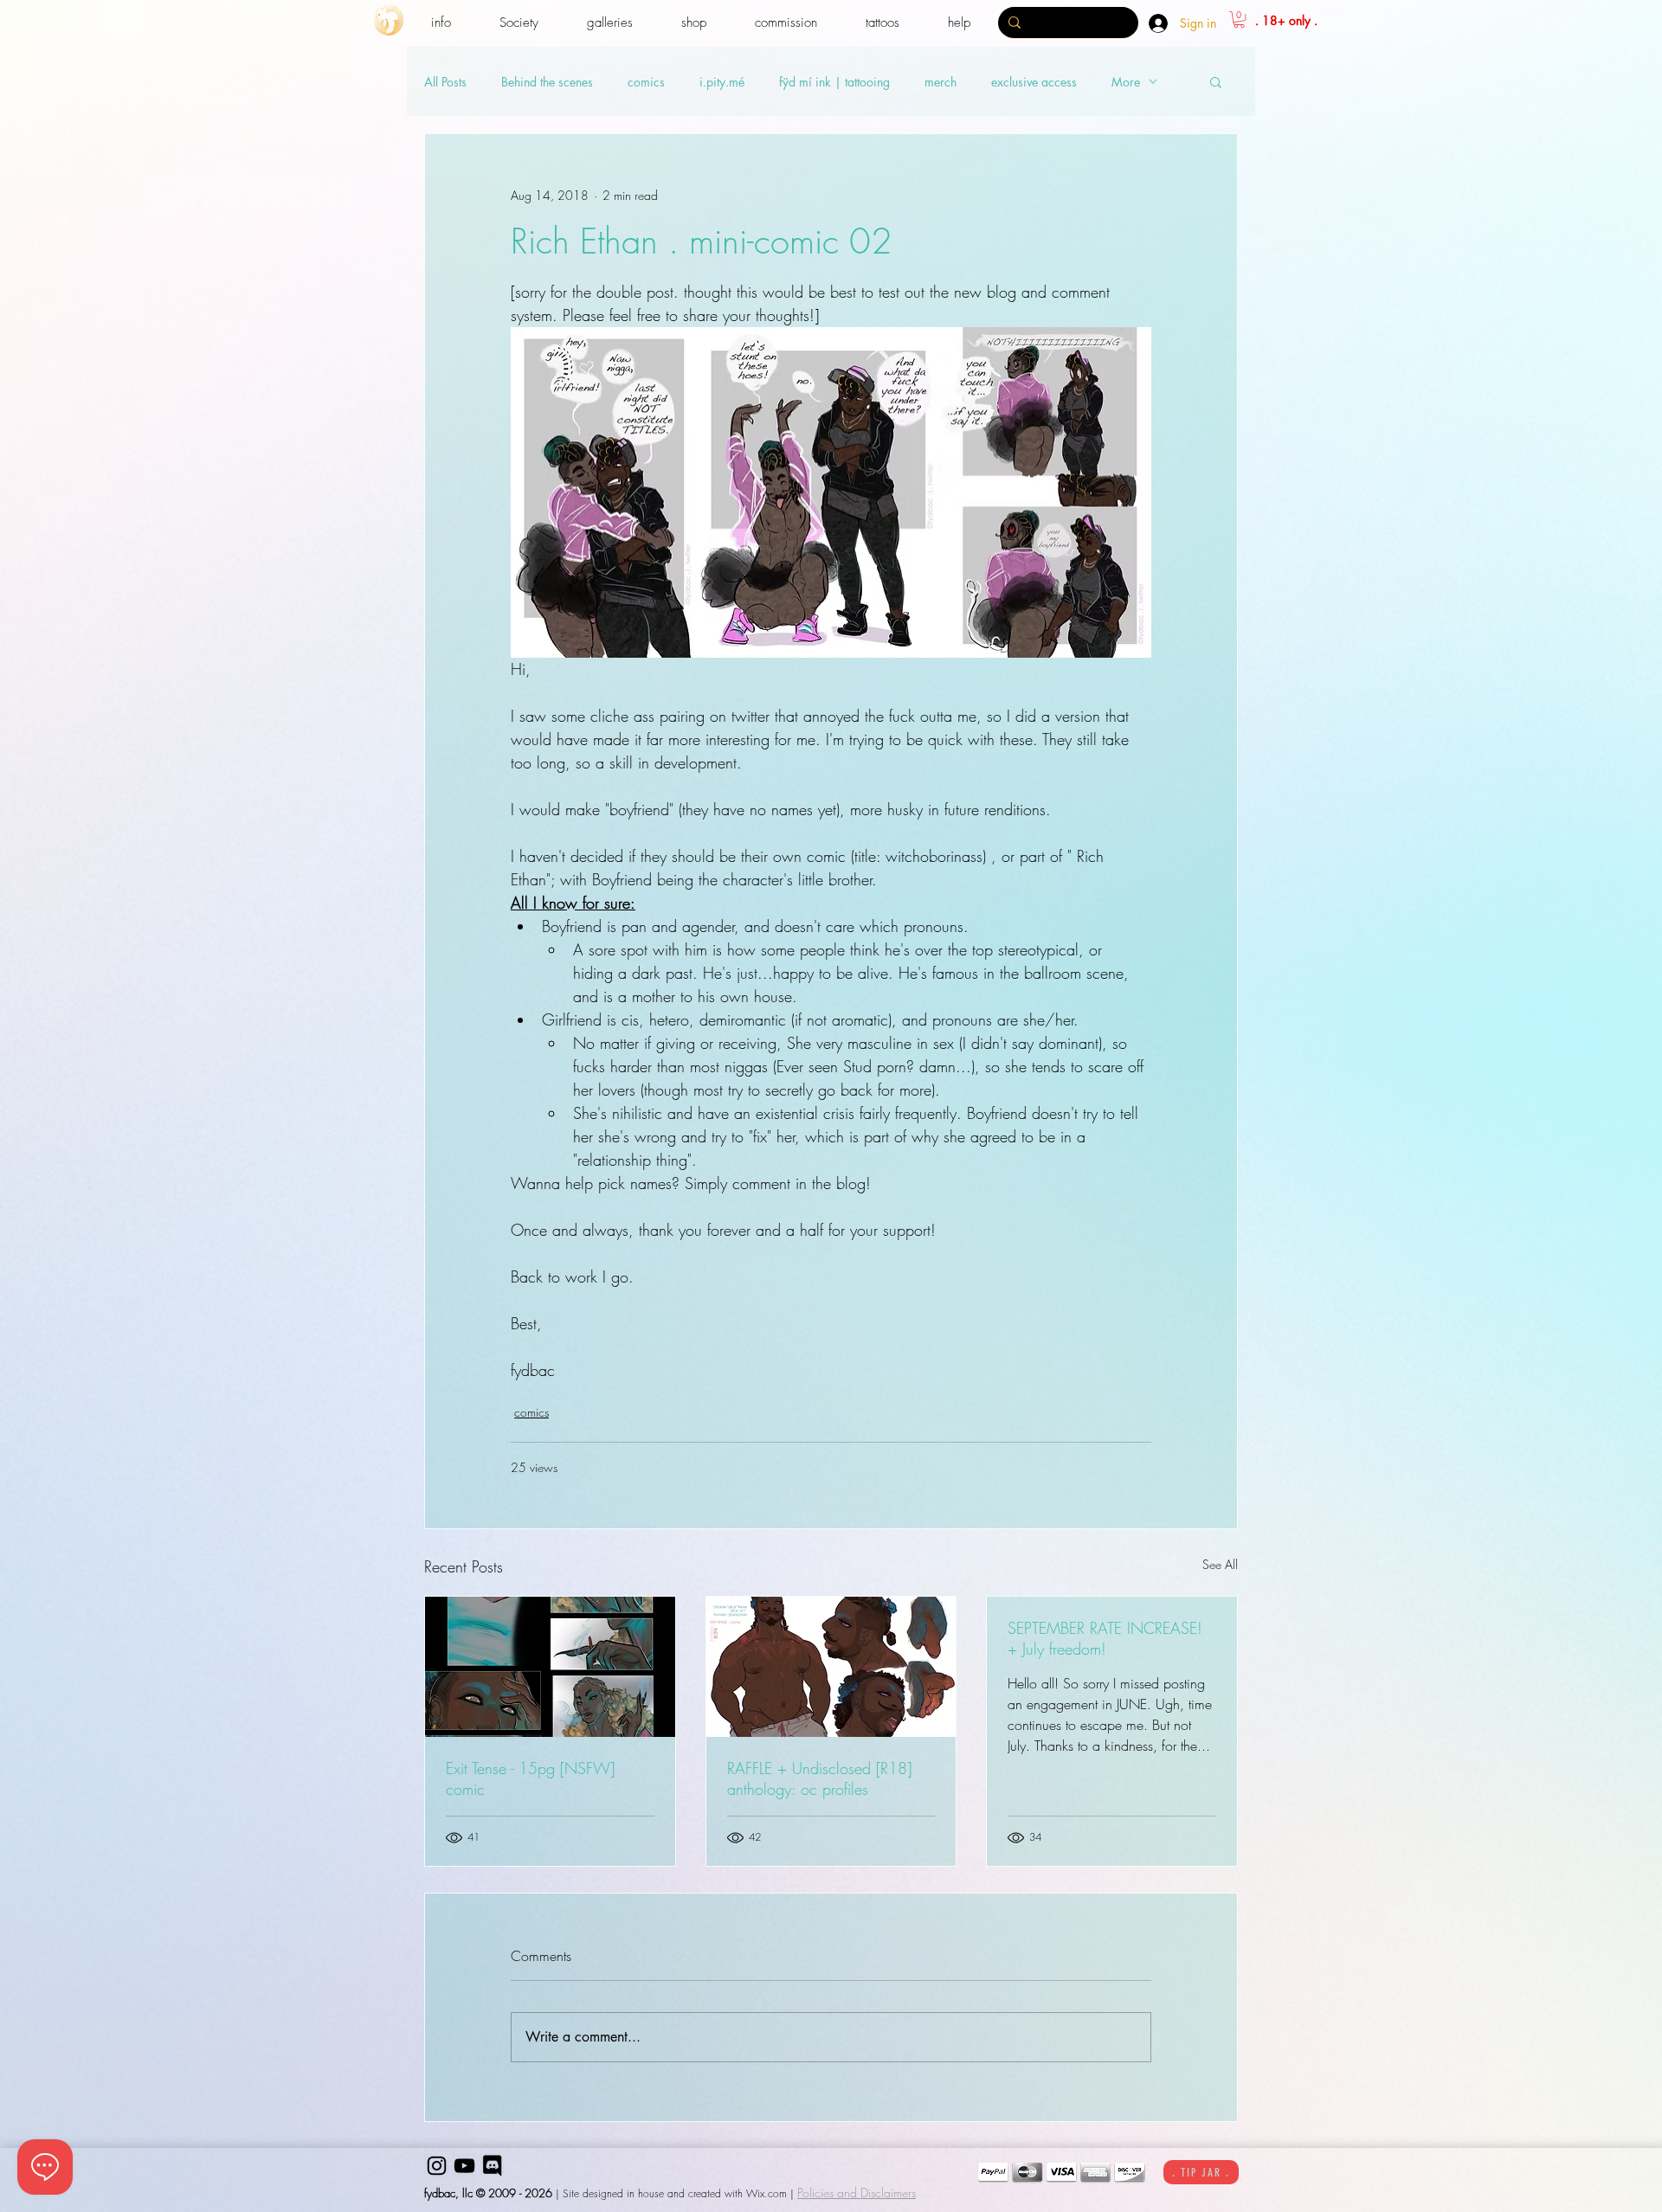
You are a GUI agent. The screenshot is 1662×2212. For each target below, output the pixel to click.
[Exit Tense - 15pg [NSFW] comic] (550, 1667)
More (1126, 82)
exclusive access (1034, 82)
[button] (441, 23)
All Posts (445, 82)
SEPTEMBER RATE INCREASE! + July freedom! (1105, 1638)
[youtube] (464, 2166)
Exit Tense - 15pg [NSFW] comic (530, 1778)
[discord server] (492, 2166)
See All (1220, 1564)
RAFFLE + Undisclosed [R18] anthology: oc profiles (819, 1778)
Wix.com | (770, 2193)
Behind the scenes (547, 82)
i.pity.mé (722, 82)
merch (941, 82)
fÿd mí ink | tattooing (834, 82)
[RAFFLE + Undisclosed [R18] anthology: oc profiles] (831, 1667)
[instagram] (437, 2166)
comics (646, 82)
